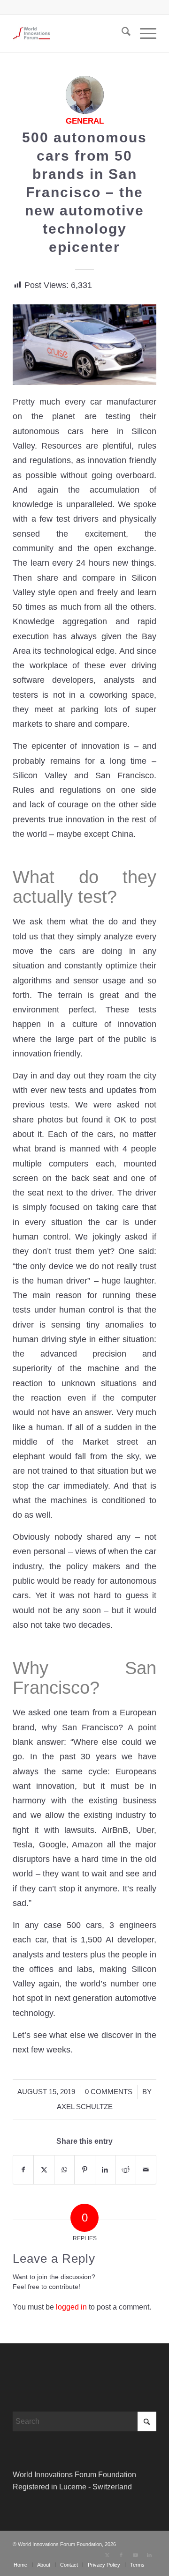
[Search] (121, 33)
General (85, 121)
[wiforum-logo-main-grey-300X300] (70, 33)
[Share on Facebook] (23, 2170)
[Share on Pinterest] (84, 2170)
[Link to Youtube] (135, 2555)
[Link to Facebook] (121, 2555)
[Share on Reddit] (125, 2170)
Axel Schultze (85, 2107)
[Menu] (143, 33)
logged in (71, 2307)
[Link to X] (107, 2555)
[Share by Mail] (146, 2170)
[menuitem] (121, 33)
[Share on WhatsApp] (64, 2170)
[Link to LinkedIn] (149, 2555)
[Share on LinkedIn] (105, 2170)
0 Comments (109, 2092)
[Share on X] (44, 2170)
